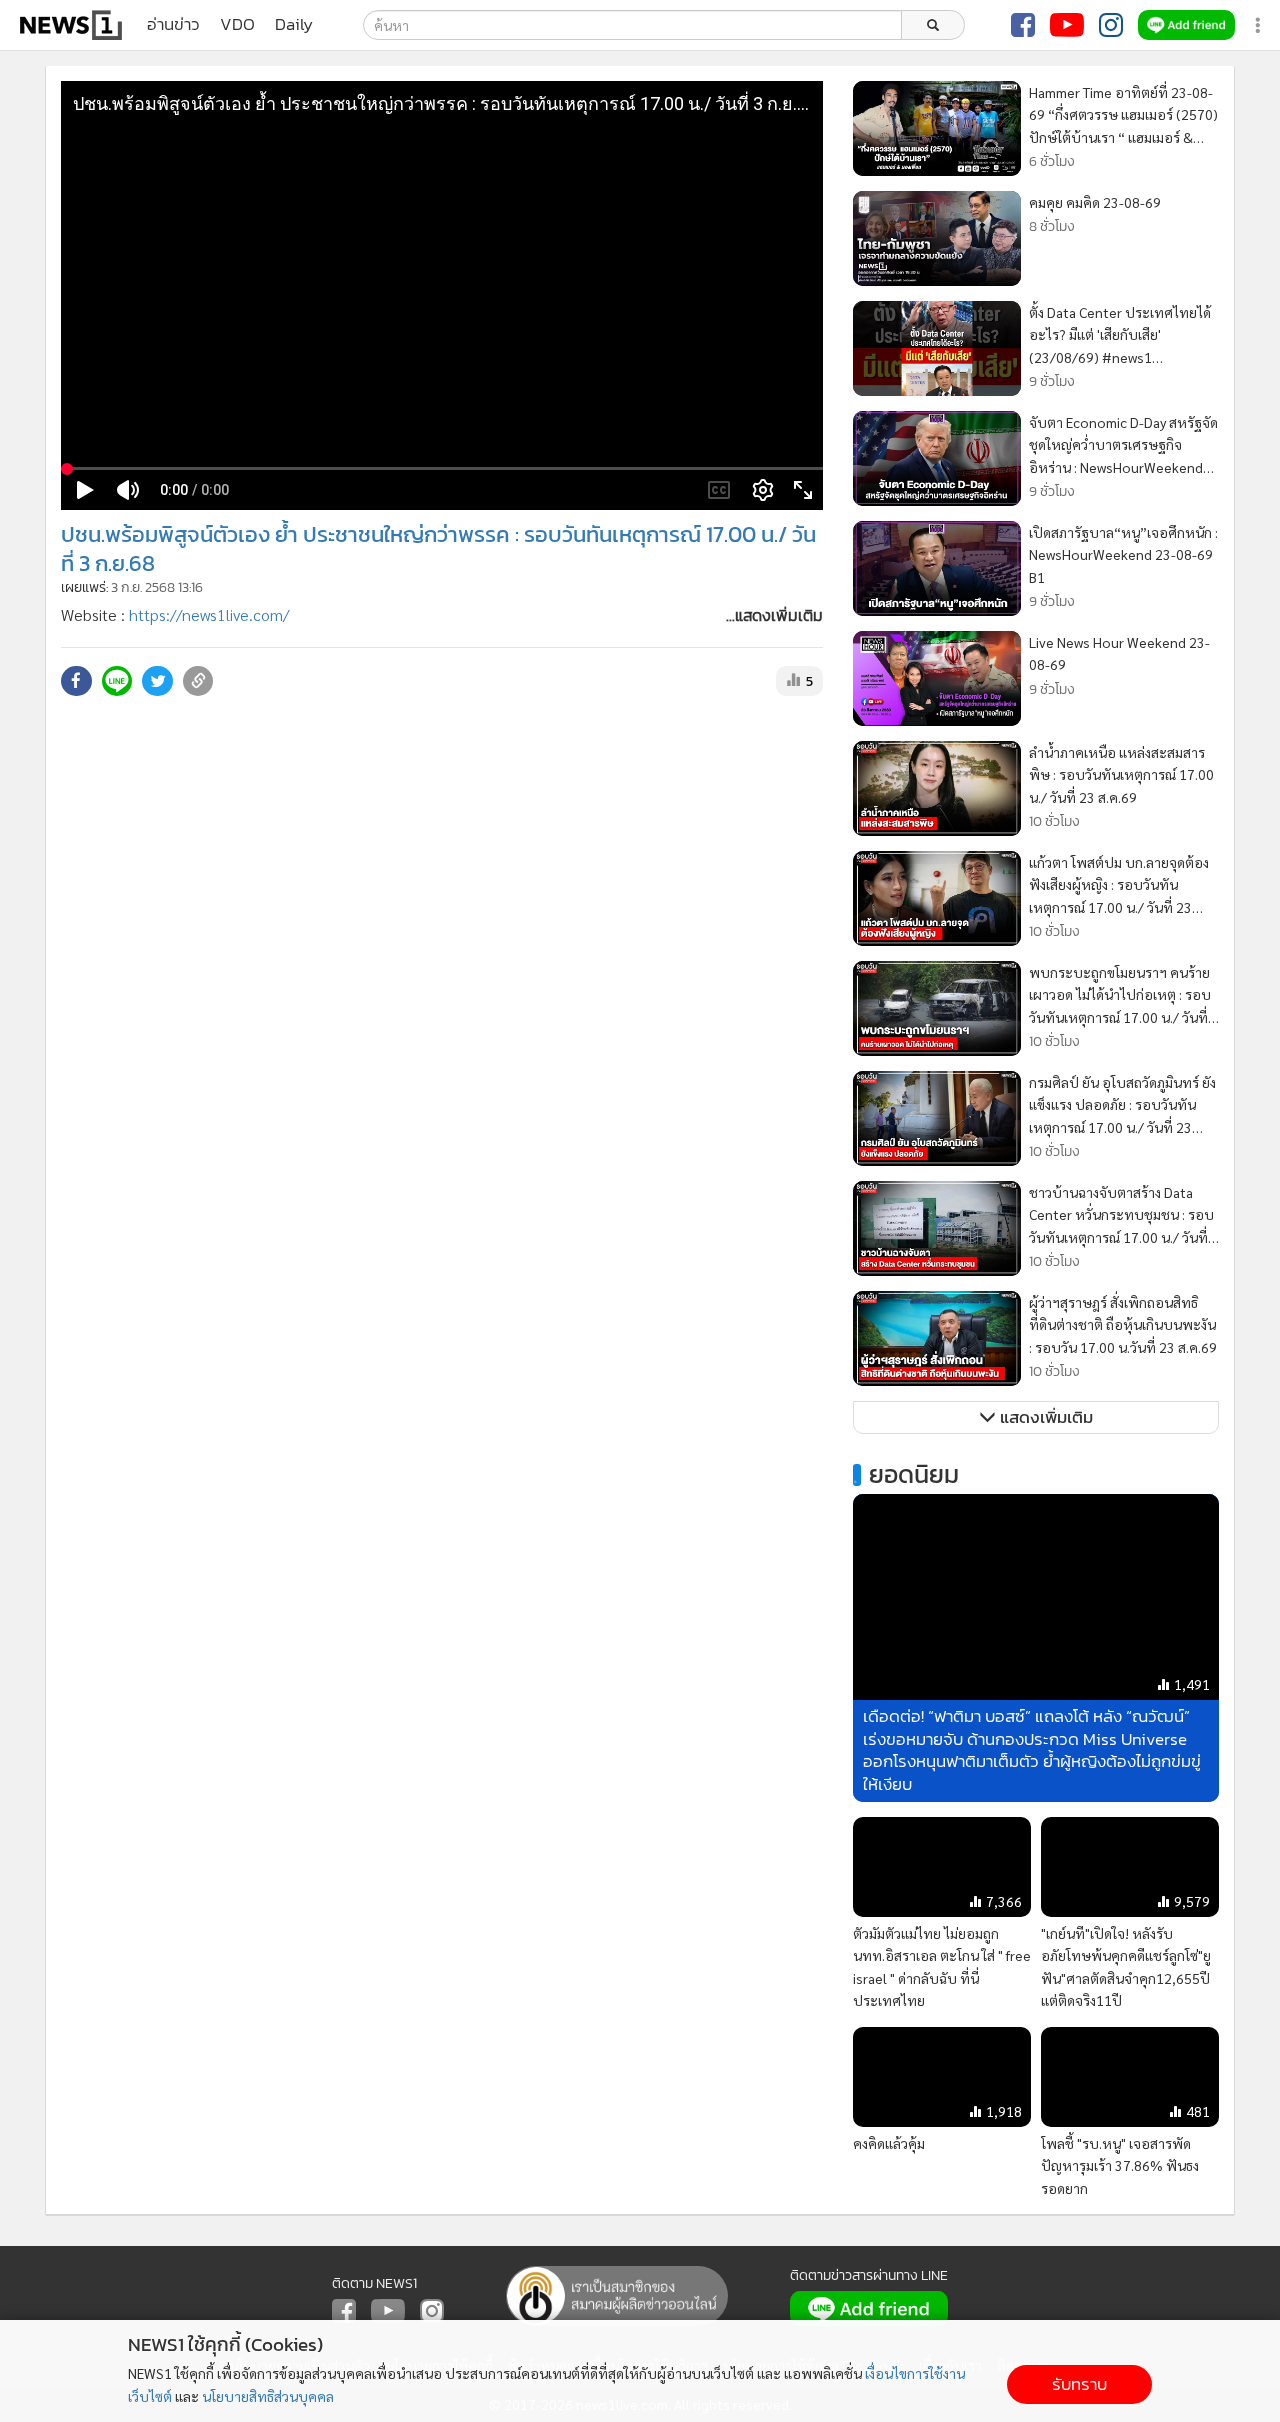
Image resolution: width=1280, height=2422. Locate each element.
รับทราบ (1079, 2384)
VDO (237, 25)
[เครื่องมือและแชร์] (1260, 25)
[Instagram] (1111, 25)
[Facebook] (1023, 25)
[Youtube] (1067, 25)
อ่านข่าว (173, 25)
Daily (294, 25)
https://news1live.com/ (209, 614)
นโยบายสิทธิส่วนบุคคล (268, 2396)
